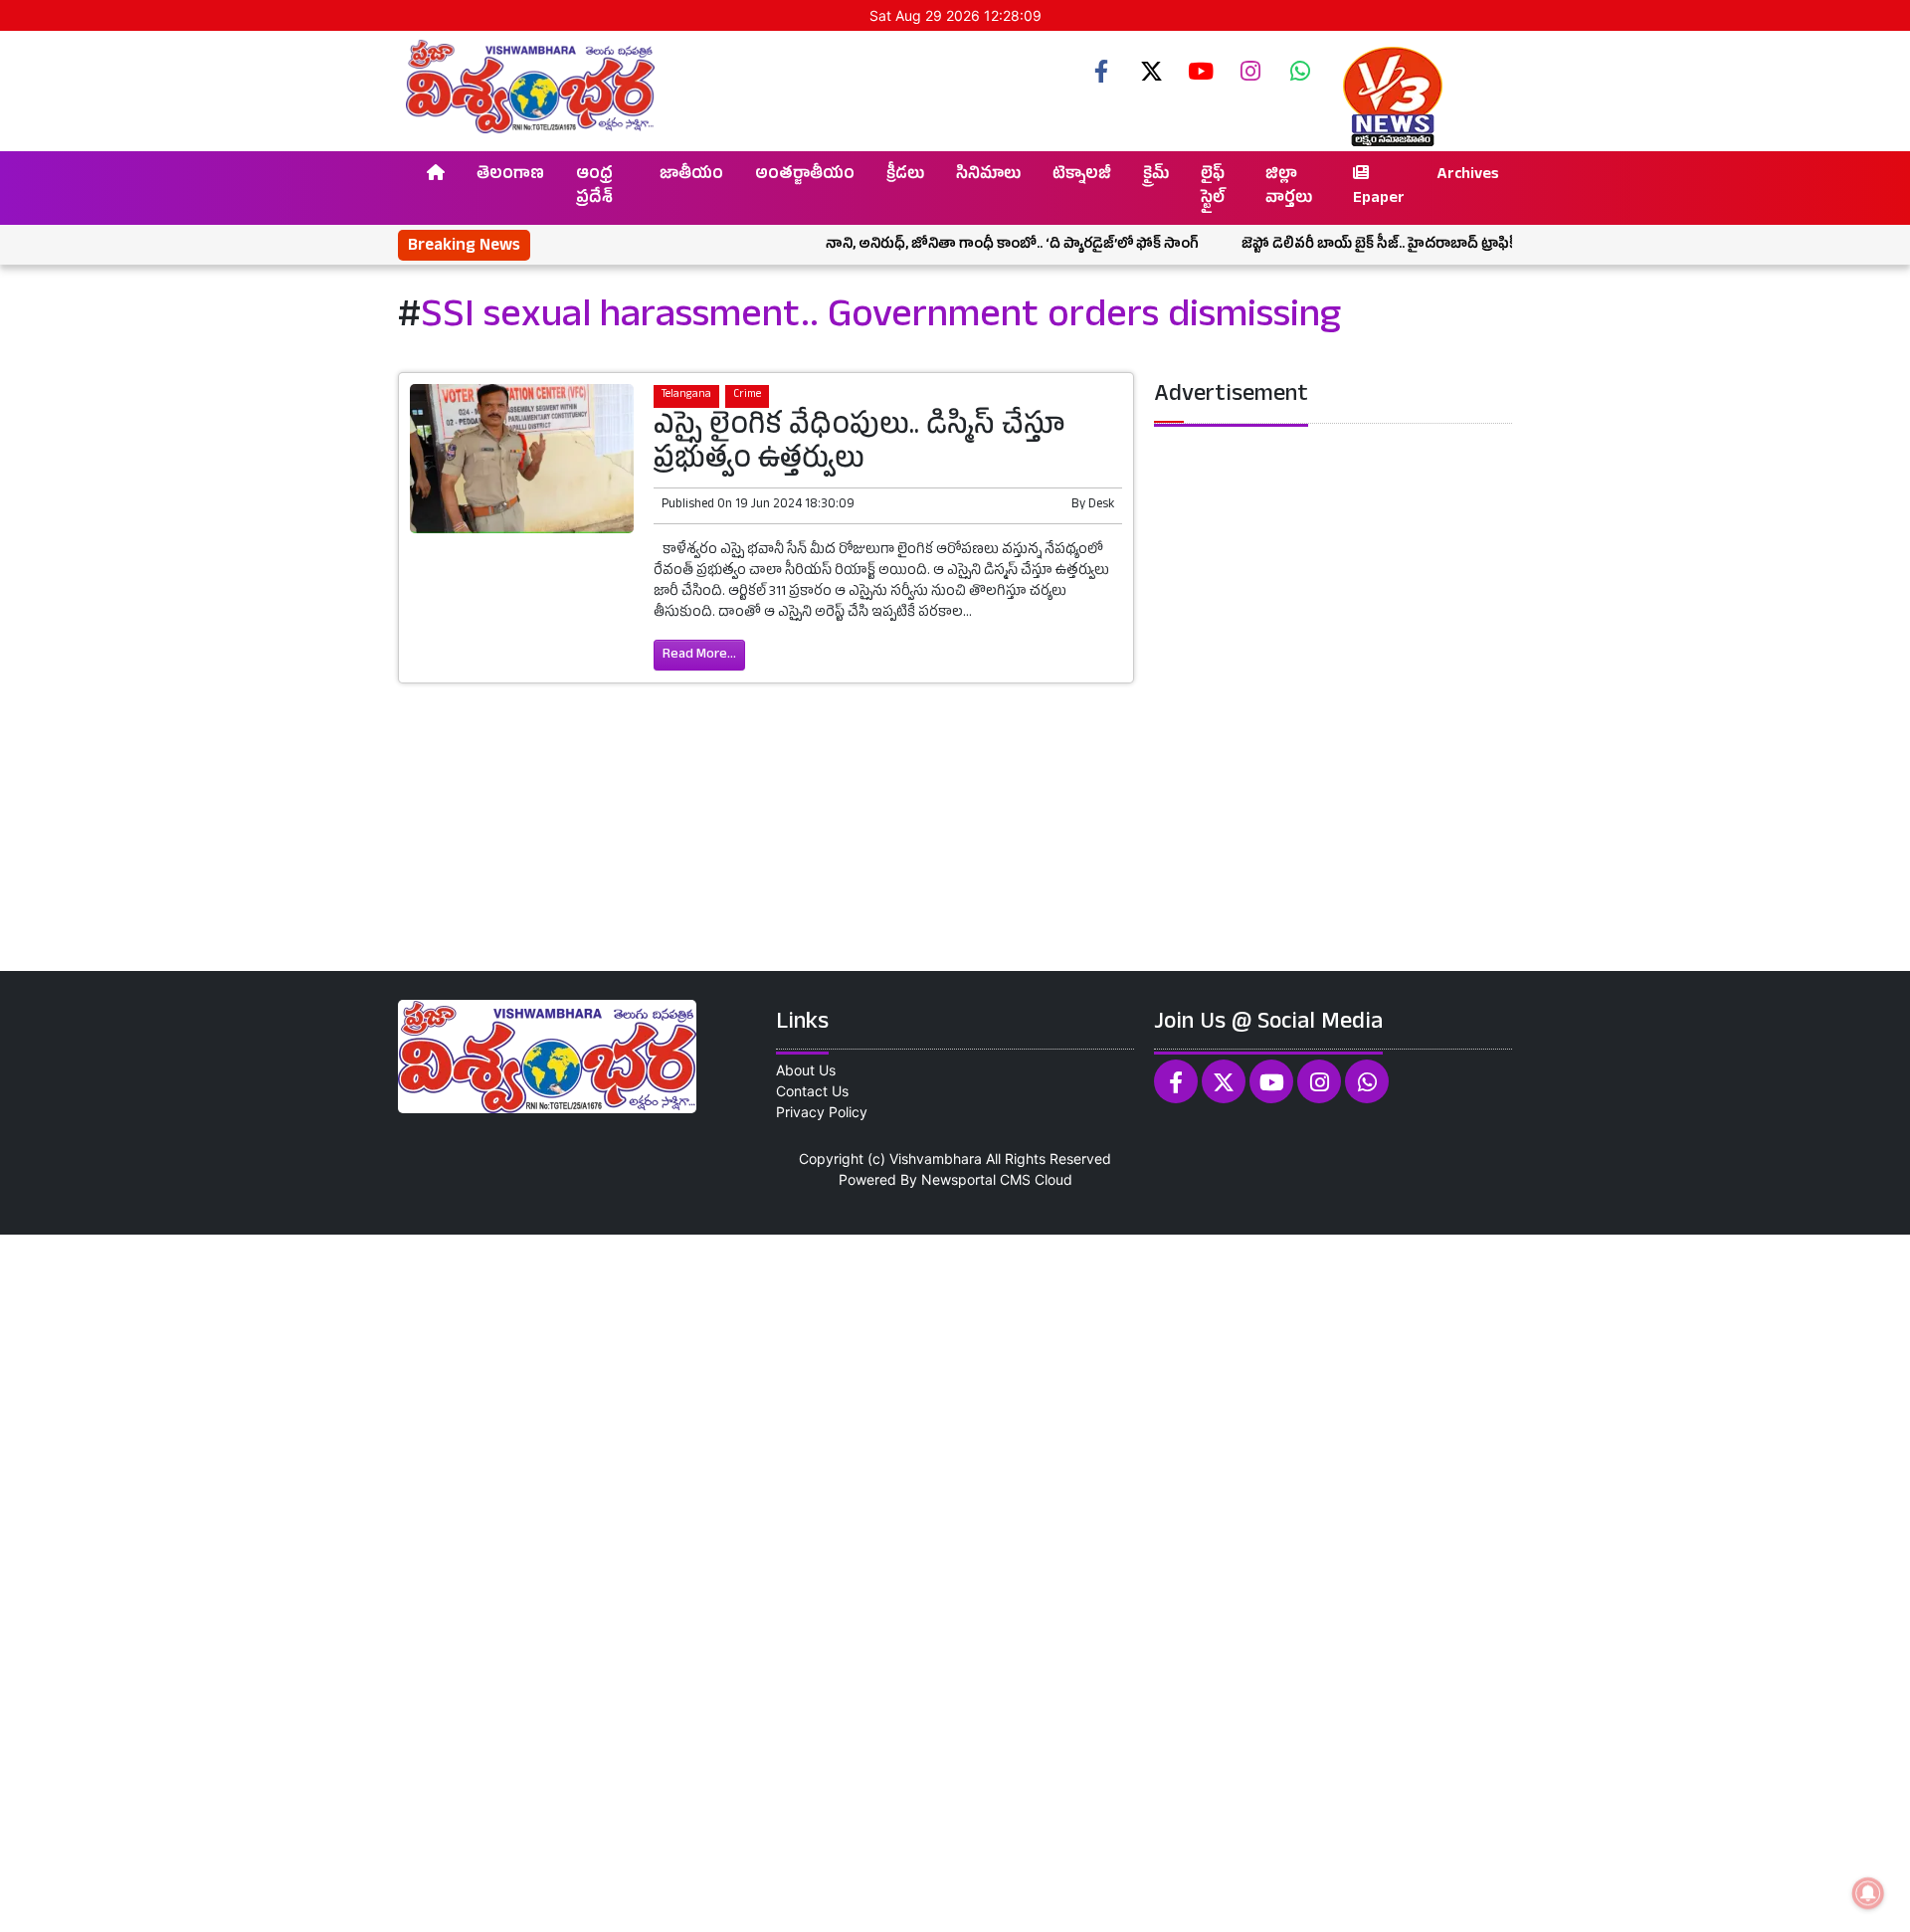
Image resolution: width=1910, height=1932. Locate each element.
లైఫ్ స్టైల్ (1213, 188)
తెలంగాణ (510, 176)
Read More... (699, 655)
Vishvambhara (936, 1159)
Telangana (686, 395)
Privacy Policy (822, 1112)
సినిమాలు (988, 176)
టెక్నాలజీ (1082, 176)
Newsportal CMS (976, 1179)
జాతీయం (691, 176)
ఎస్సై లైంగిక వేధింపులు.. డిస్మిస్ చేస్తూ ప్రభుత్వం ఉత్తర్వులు (859, 446)
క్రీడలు (905, 176)
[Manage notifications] (1868, 1893)
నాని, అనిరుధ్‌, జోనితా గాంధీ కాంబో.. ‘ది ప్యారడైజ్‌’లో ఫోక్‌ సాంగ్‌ (965, 245)
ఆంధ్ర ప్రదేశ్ (594, 188)
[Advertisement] (597, 1581)
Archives (1468, 176)
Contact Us (812, 1091)
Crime (747, 395)
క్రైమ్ (1156, 176)
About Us (806, 1070)
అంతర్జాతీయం (805, 176)
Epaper (1379, 200)
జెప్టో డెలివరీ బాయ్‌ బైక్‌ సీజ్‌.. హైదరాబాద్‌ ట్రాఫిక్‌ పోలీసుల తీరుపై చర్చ (1395, 245)
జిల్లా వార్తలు (1289, 188)
